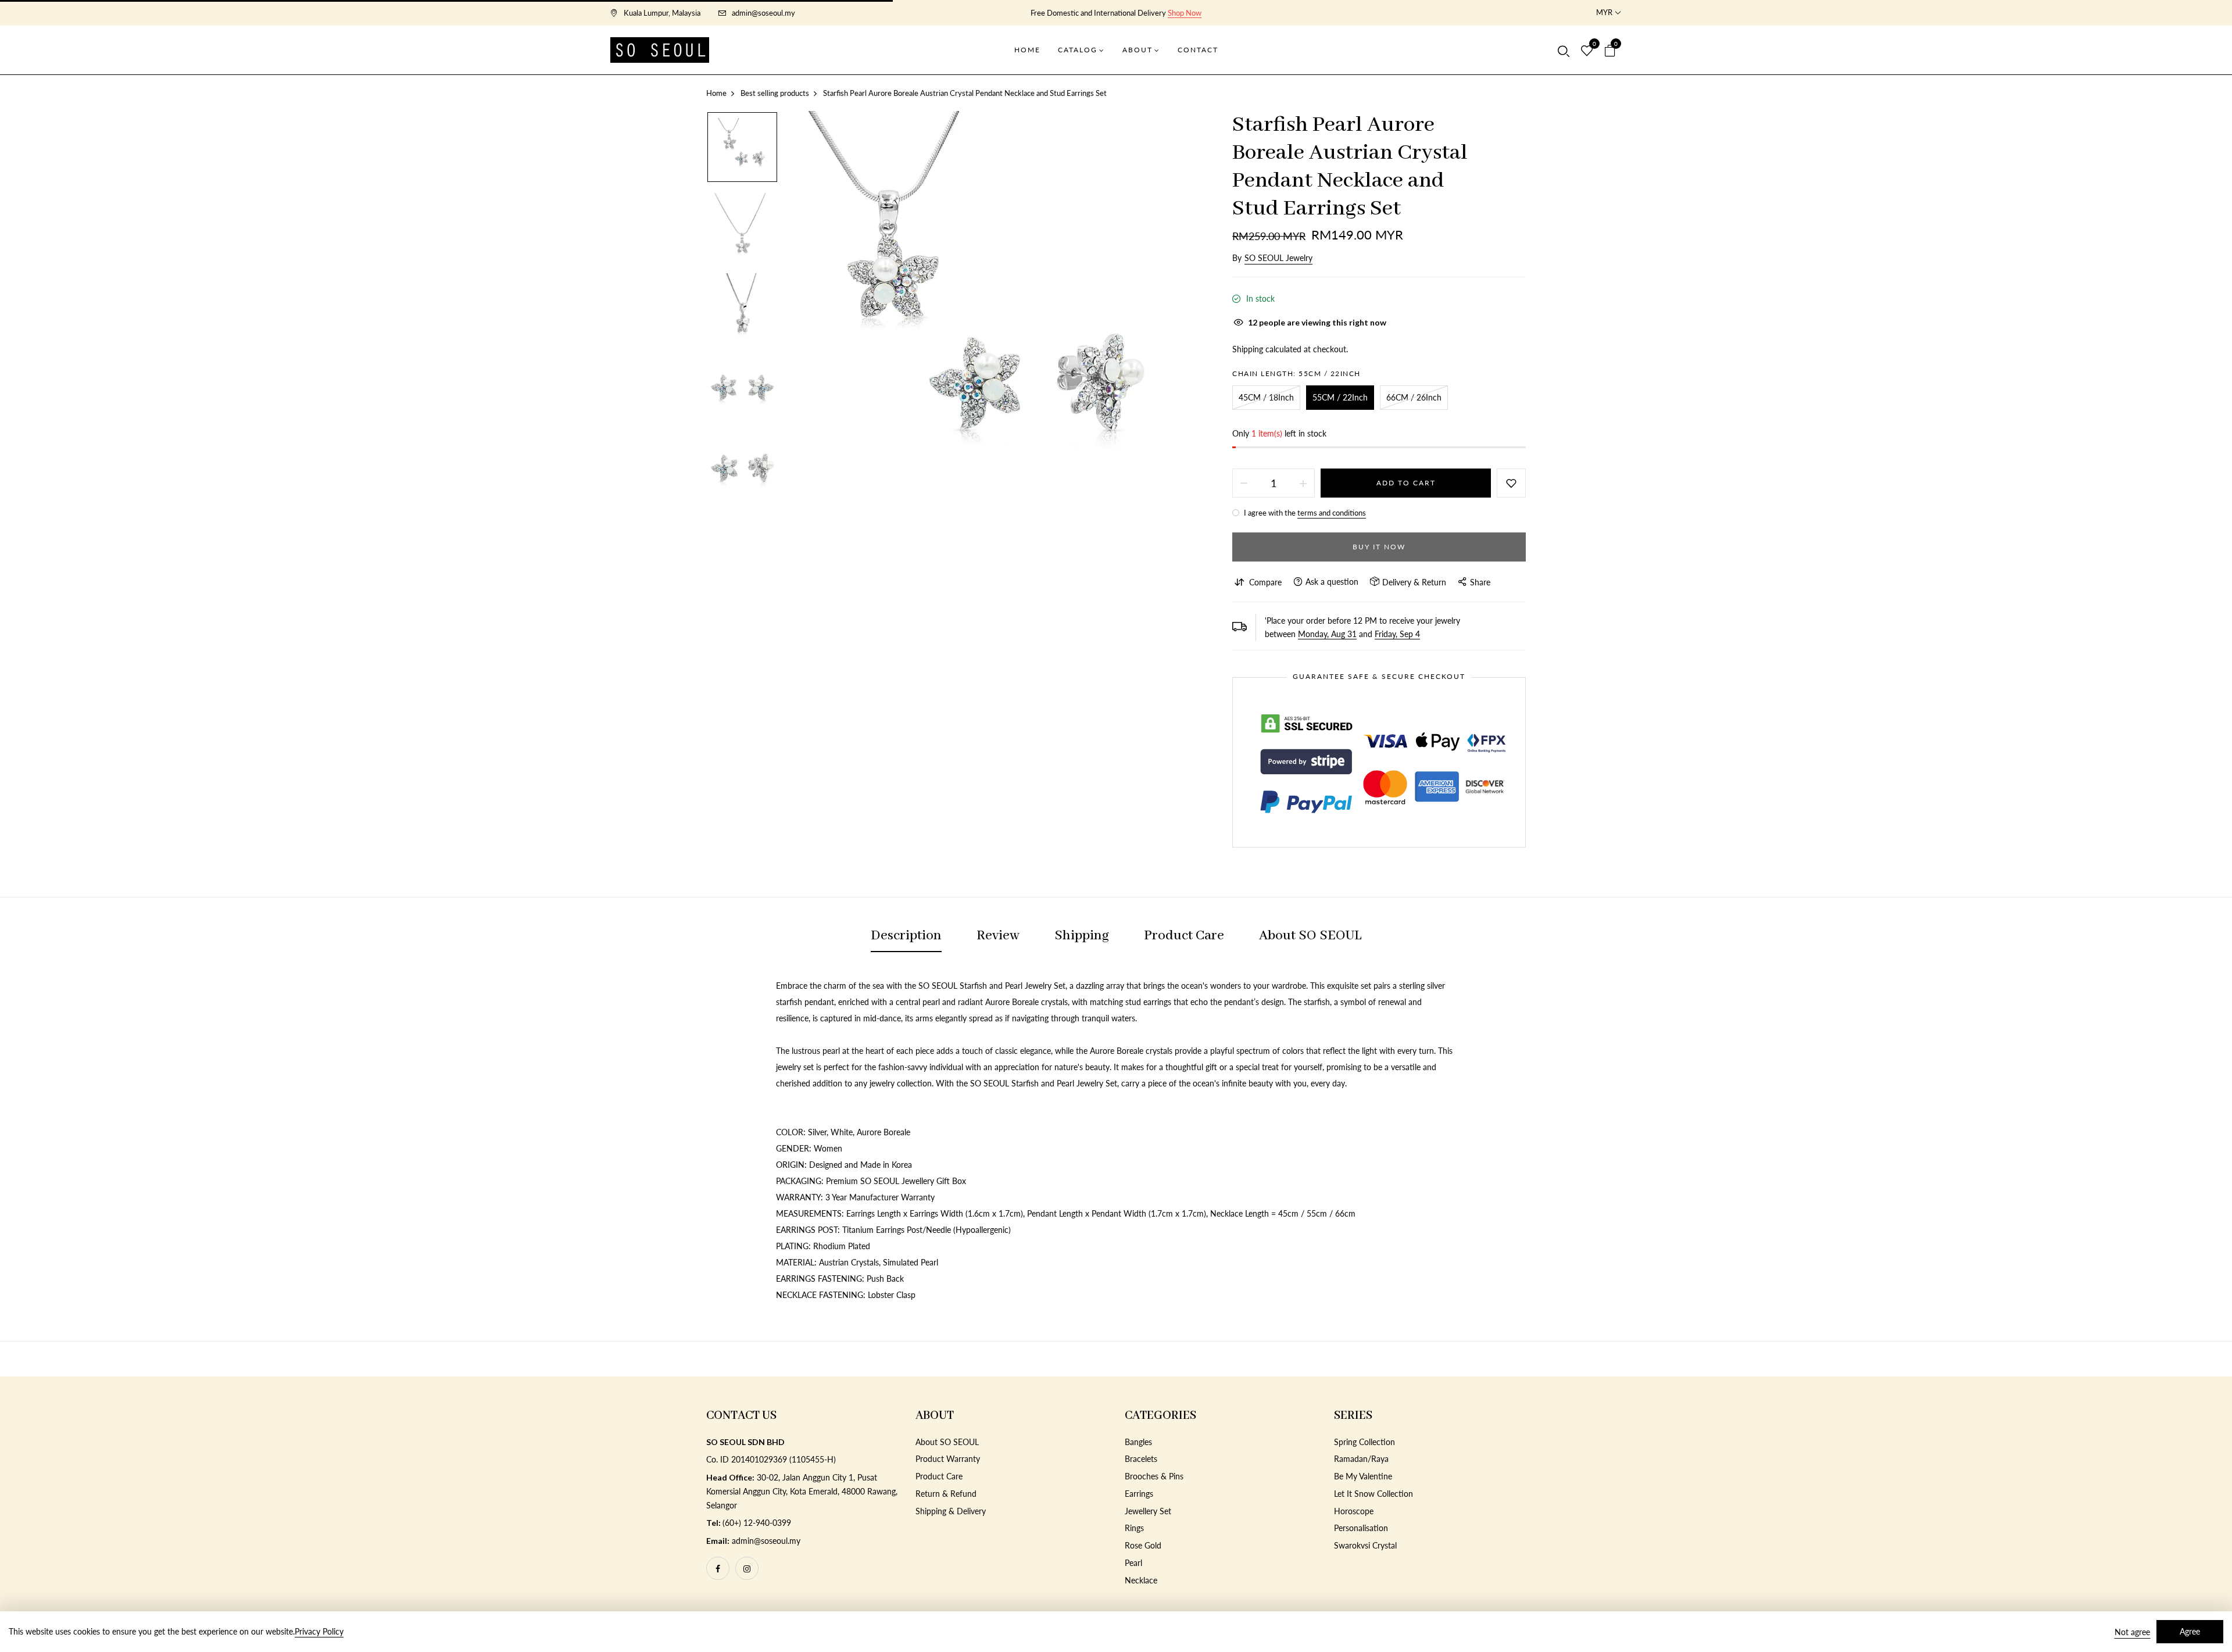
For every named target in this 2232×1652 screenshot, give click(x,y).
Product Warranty (948, 1459)
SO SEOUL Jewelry (1278, 258)
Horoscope (1354, 1511)
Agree (2190, 1631)
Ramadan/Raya (1361, 1459)
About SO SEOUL (947, 1442)
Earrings (1139, 1494)
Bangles (1138, 1442)
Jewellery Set (1148, 1511)
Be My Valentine (1363, 1476)
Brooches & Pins (1154, 1476)
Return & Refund (946, 1494)
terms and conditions (1332, 513)
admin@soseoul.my (763, 13)
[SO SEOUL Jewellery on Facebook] (718, 1568)
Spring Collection (1364, 1442)
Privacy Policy (319, 1631)
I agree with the (1304, 513)
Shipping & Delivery (951, 1511)
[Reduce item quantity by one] (1244, 483)
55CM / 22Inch (1340, 397)
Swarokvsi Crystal (1365, 1545)
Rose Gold (1143, 1545)
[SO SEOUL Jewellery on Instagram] (747, 1568)
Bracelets (1141, 1459)
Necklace (1141, 1580)
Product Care (939, 1476)
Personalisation (1361, 1528)
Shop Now (1185, 13)
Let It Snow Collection (1373, 1494)
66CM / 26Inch (1414, 397)
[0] (1587, 51)
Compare (1265, 582)
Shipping (1248, 349)
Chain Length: (1296, 373)
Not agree (2132, 1632)
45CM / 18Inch (1266, 397)
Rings (1134, 1528)
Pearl (1133, 1563)
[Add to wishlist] (1511, 483)
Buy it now (1379, 547)
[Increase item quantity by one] (1303, 483)
